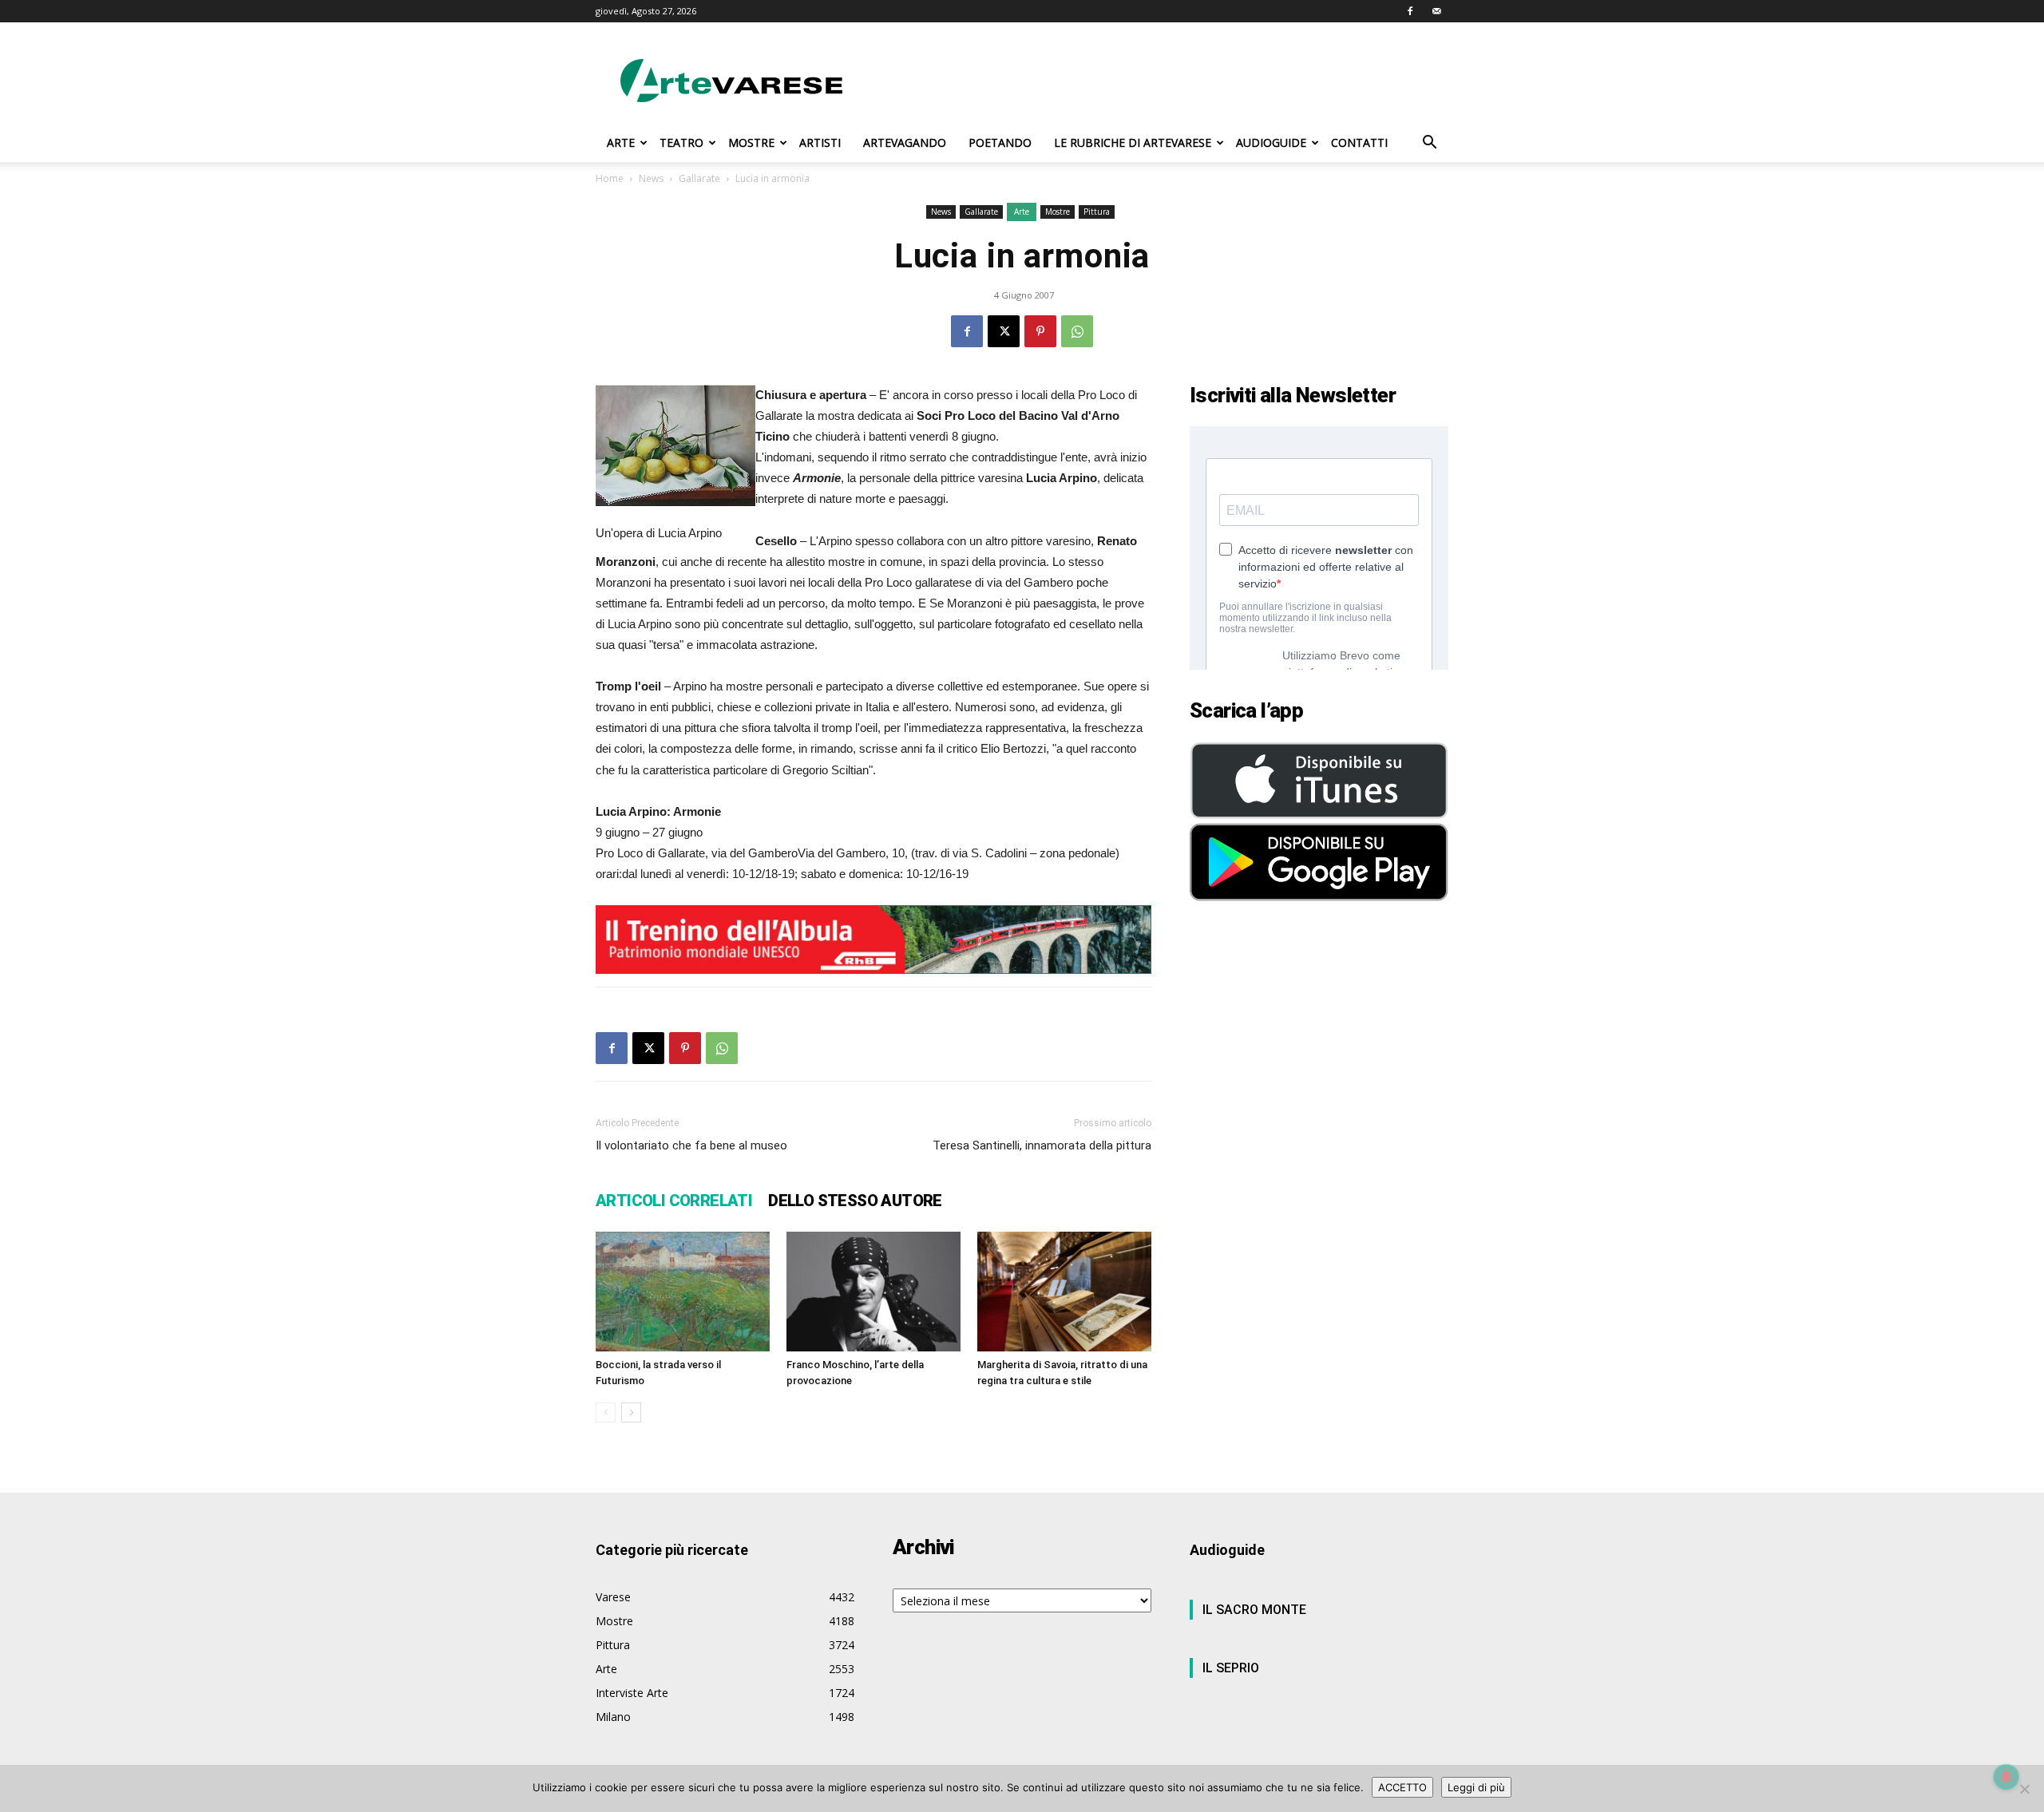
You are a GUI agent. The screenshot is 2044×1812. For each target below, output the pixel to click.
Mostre (1058, 212)
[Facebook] (1410, 11)
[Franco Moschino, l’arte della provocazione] (873, 1292)
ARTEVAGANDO (905, 142)
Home (610, 178)
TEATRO (681, 142)
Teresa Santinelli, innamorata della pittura (1042, 1145)
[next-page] (631, 1412)
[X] (1004, 331)
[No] (2024, 1789)
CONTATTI (1359, 142)
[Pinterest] (1040, 331)
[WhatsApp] (1077, 331)
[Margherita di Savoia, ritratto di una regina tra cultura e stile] (1064, 1292)
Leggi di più (1476, 1787)
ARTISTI (820, 142)
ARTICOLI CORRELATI (674, 1201)
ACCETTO (1402, 1787)
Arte (1022, 212)
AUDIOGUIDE (1271, 142)
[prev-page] (606, 1412)
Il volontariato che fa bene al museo (691, 1145)
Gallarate (699, 178)
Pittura (1097, 212)
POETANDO (1000, 142)
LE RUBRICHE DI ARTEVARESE (1133, 142)
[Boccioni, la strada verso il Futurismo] (683, 1292)
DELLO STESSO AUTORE (855, 1201)
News (651, 178)
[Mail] (1436, 11)
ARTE (621, 142)
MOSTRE (751, 142)
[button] (1429, 144)
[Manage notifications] (2006, 1777)
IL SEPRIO (1231, 1668)
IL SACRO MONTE (1254, 1610)
